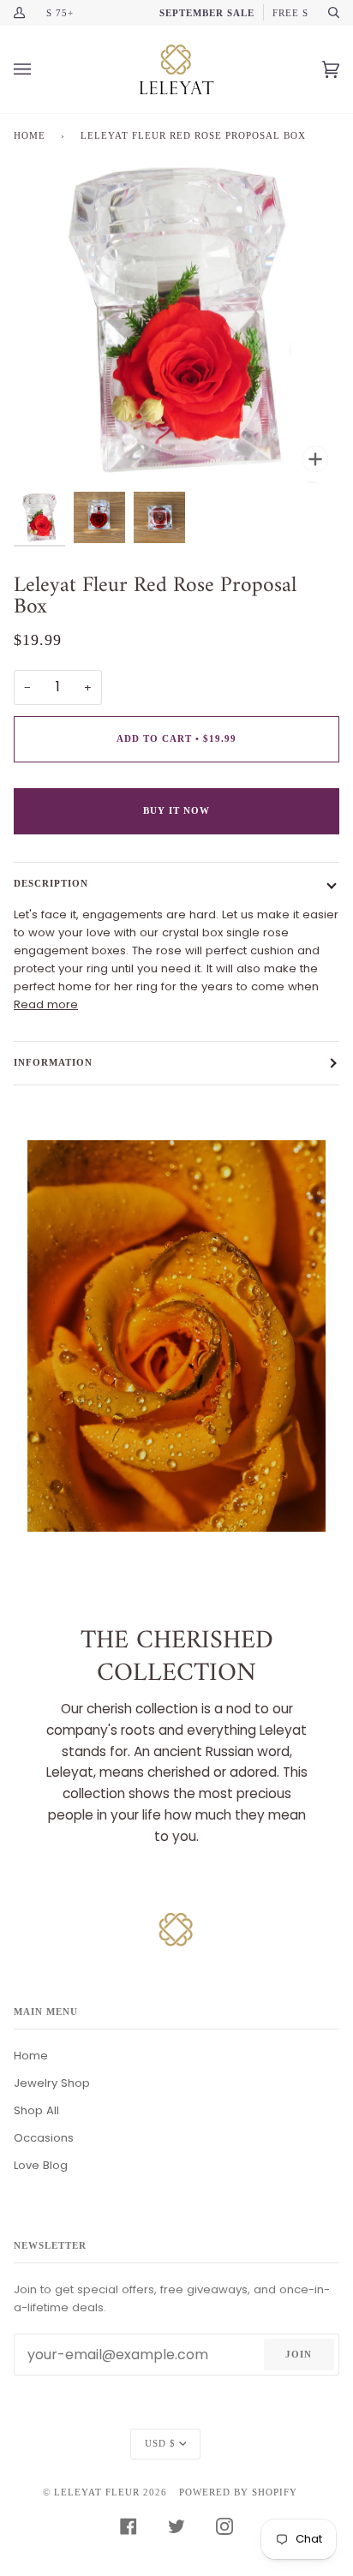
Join (299, 2354)
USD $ (160, 2443)
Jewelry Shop (52, 2083)
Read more (46, 1004)
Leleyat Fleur (97, 2492)
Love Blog (41, 2165)
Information (53, 1062)
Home (30, 135)
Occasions (44, 2138)
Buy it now (176, 810)
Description (51, 883)
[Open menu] (39, 69)
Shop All (36, 2110)
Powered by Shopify (238, 2492)
